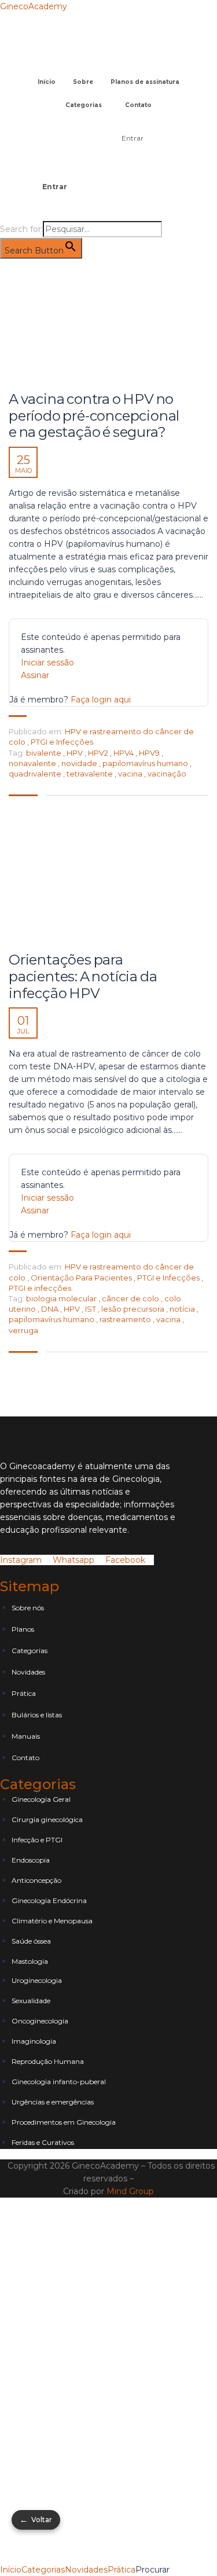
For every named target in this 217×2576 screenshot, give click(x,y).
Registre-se (93, 2531)
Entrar (133, 138)
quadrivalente (36, 774)
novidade (80, 763)
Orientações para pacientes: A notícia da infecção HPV (83, 977)
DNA (51, 1309)
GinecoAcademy (34, 6)
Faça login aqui (101, 700)
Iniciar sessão (47, 663)
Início (47, 82)
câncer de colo (131, 1298)
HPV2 (99, 753)
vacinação (167, 774)
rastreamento (126, 1319)
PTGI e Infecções (62, 742)
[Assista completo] (108, 328)
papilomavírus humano (146, 763)
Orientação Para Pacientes (81, 1278)
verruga (23, 1330)
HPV (76, 753)
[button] (108, 66)
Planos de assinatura (145, 82)
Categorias (84, 105)
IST (91, 1309)
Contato (138, 105)
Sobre (83, 82)
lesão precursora (134, 1309)
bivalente (45, 753)
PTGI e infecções (40, 1288)
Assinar (35, 675)
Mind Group (130, 2191)
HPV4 (124, 753)
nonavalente (33, 763)
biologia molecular (62, 1298)
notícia (183, 1309)
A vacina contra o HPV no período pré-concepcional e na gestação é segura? (94, 416)
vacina (131, 774)
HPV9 (150, 753)
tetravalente (91, 774)
